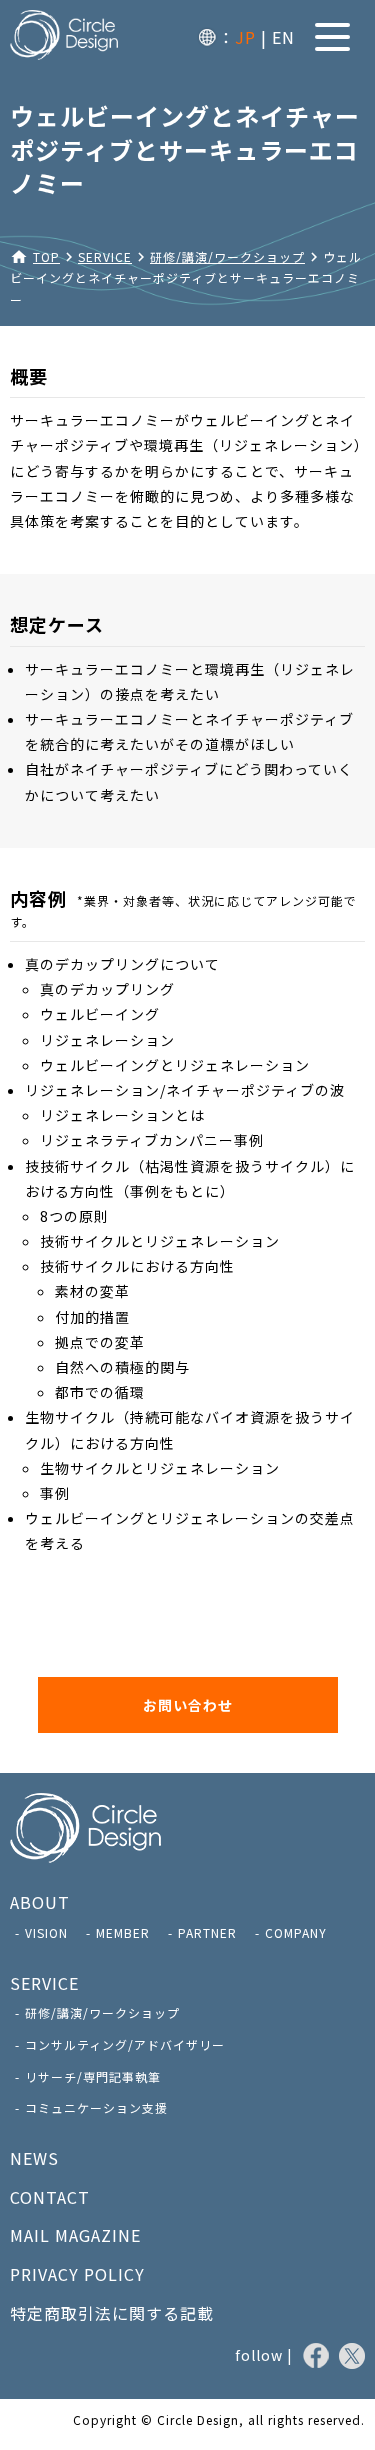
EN (283, 37)
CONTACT (50, 2197)
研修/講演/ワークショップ (102, 2012)
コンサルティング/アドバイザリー (125, 2044)
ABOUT (40, 1902)
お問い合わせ (188, 1705)
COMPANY (296, 1932)
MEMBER (123, 1932)
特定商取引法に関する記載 (112, 2313)
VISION (46, 1932)
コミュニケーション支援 (96, 2107)
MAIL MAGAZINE (75, 2235)
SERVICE (44, 1983)
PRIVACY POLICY (77, 2274)
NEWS (34, 2158)
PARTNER (207, 1932)
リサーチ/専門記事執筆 (93, 2076)
